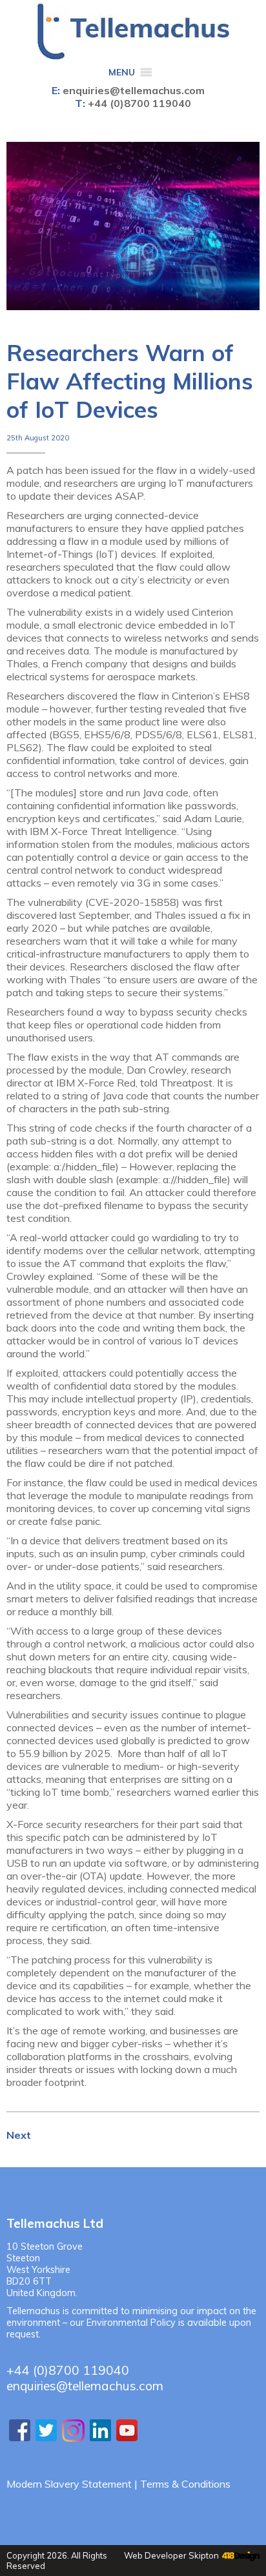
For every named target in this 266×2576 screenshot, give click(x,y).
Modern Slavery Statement (69, 2484)
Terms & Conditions (185, 2484)
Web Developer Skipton (171, 2555)
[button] (122, 73)
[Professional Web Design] (239, 2557)
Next (19, 2135)
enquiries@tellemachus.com (134, 90)
